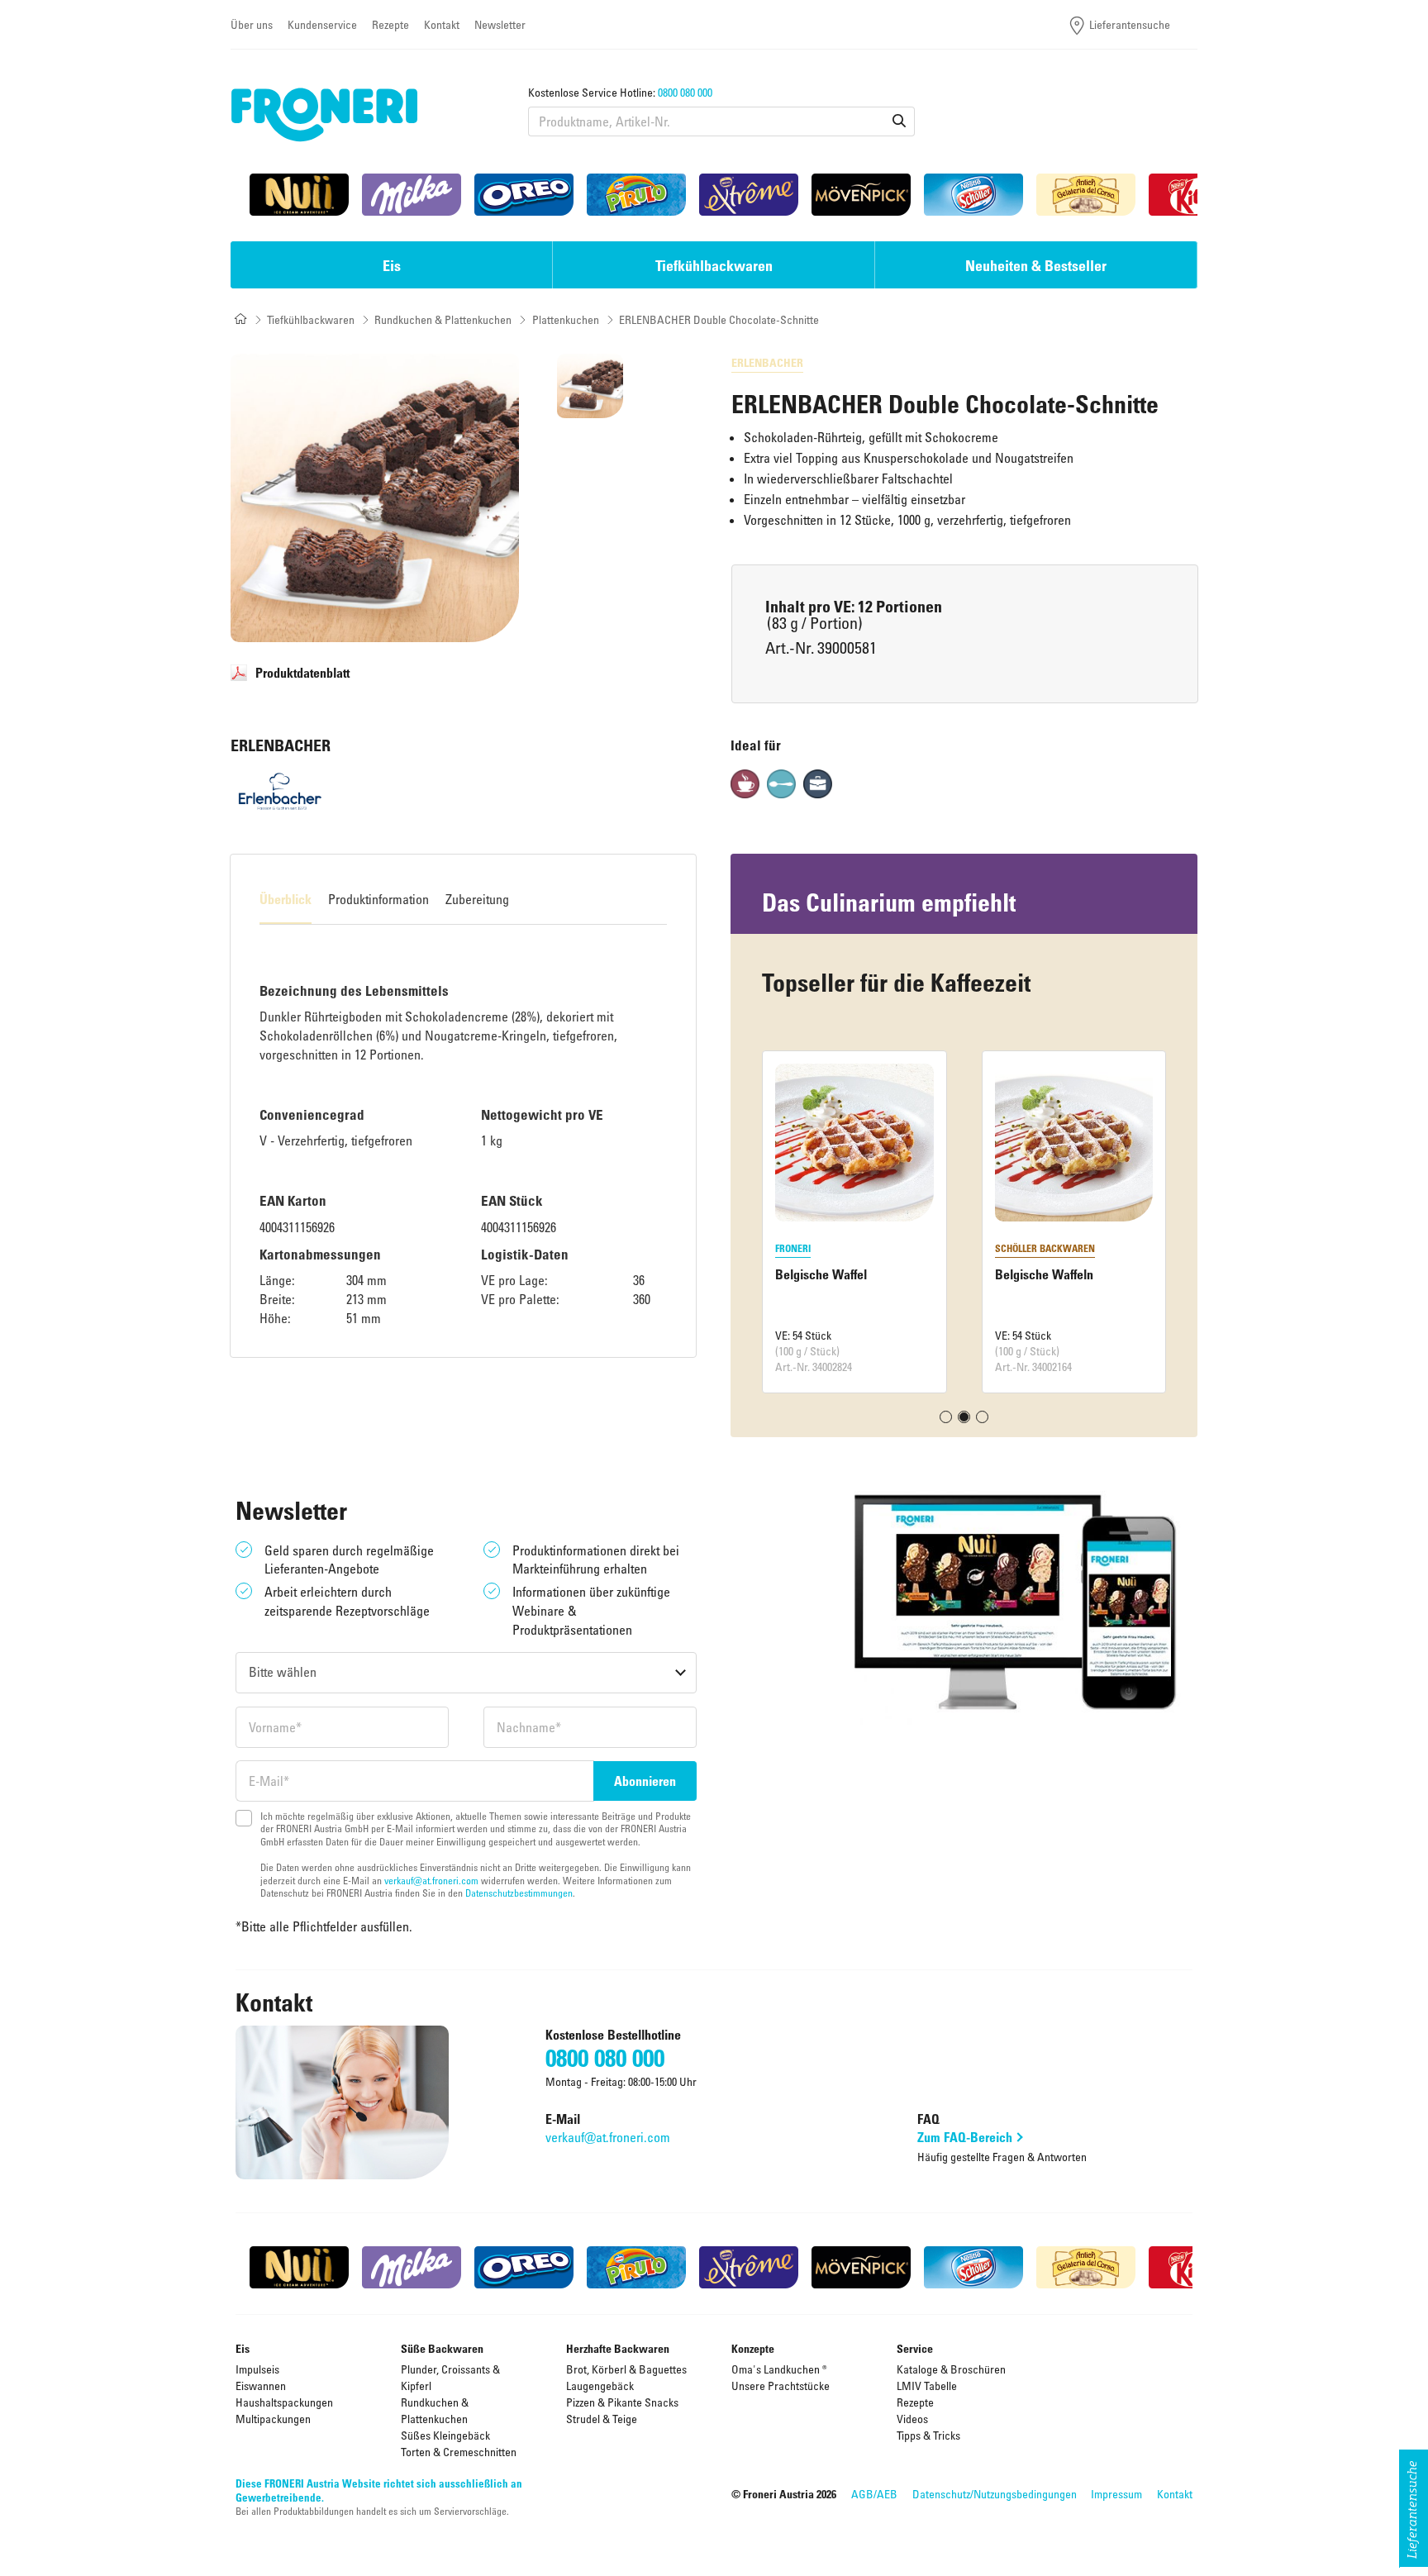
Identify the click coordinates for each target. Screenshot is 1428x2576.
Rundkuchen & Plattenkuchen (443, 319)
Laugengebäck (600, 2386)
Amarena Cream (819, 1274)
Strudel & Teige (602, 2419)
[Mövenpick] (861, 195)
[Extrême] (749, 195)
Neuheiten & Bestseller (1036, 265)
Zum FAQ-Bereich (965, 2137)
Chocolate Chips (1038, 1274)
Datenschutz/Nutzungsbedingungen (995, 2494)
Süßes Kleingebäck (445, 2435)
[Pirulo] (636, 195)
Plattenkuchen (566, 319)
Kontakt (442, 24)
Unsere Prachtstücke (781, 2386)
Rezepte (390, 24)
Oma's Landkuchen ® (779, 2369)
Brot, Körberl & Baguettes (626, 2369)
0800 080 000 (685, 92)
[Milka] (412, 195)
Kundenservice (322, 24)
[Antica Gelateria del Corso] (1086, 195)
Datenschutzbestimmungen (519, 1893)
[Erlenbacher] (280, 791)
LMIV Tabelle (927, 2386)
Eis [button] (392, 265)
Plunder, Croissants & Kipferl (450, 2377)
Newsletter (500, 24)
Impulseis (257, 2369)
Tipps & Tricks (928, 2435)
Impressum (1116, 2494)
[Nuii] (299, 195)
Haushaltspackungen (284, 2402)
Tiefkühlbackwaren (311, 319)
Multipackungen (273, 2419)
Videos (912, 2419)
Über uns (252, 24)
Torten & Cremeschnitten (459, 2452)
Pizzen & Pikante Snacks (622, 2402)
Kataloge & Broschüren (951, 2369)
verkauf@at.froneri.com (431, 1880)
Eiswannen (261, 2386)
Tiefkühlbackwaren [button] (714, 265)
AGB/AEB (874, 2494)
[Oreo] (524, 195)
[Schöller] (973, 195)
